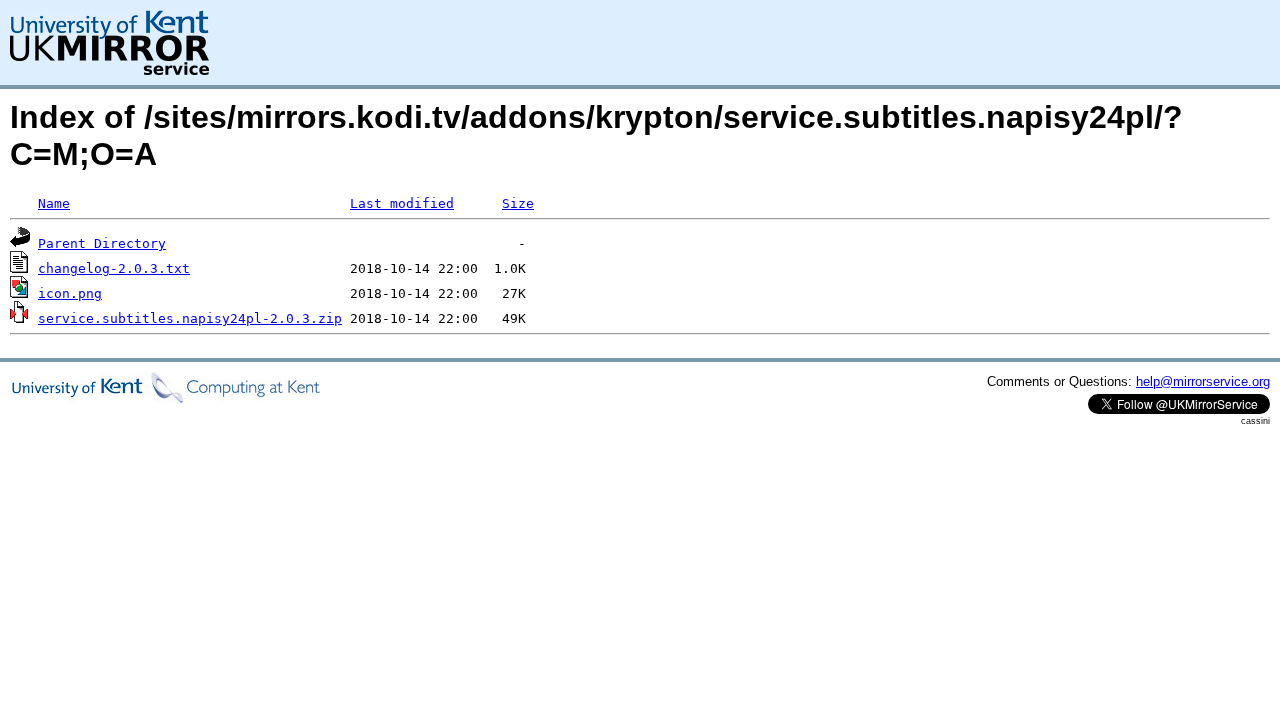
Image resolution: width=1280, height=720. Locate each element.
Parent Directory (102, 243)
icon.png (70, 293)
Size (518, 203)
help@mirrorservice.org (1203, 381)
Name (54, 203)
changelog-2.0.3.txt (114, 268)
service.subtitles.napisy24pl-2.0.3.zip (190, 318)
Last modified (402, 203)
